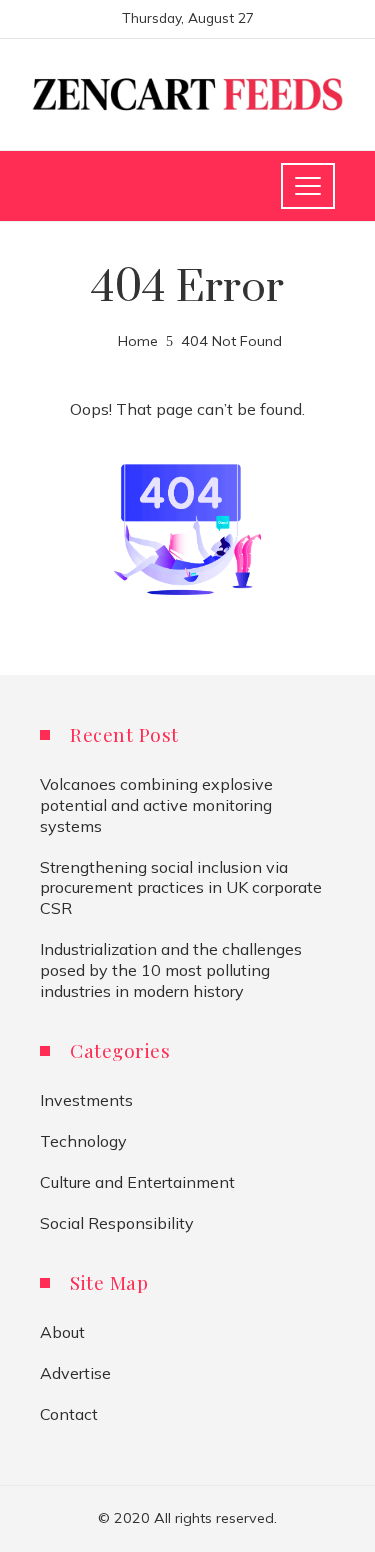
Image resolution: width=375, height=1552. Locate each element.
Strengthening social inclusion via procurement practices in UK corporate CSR (181, 888)
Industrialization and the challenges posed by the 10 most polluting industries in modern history (171, 970)
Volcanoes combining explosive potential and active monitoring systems (156, 805)
